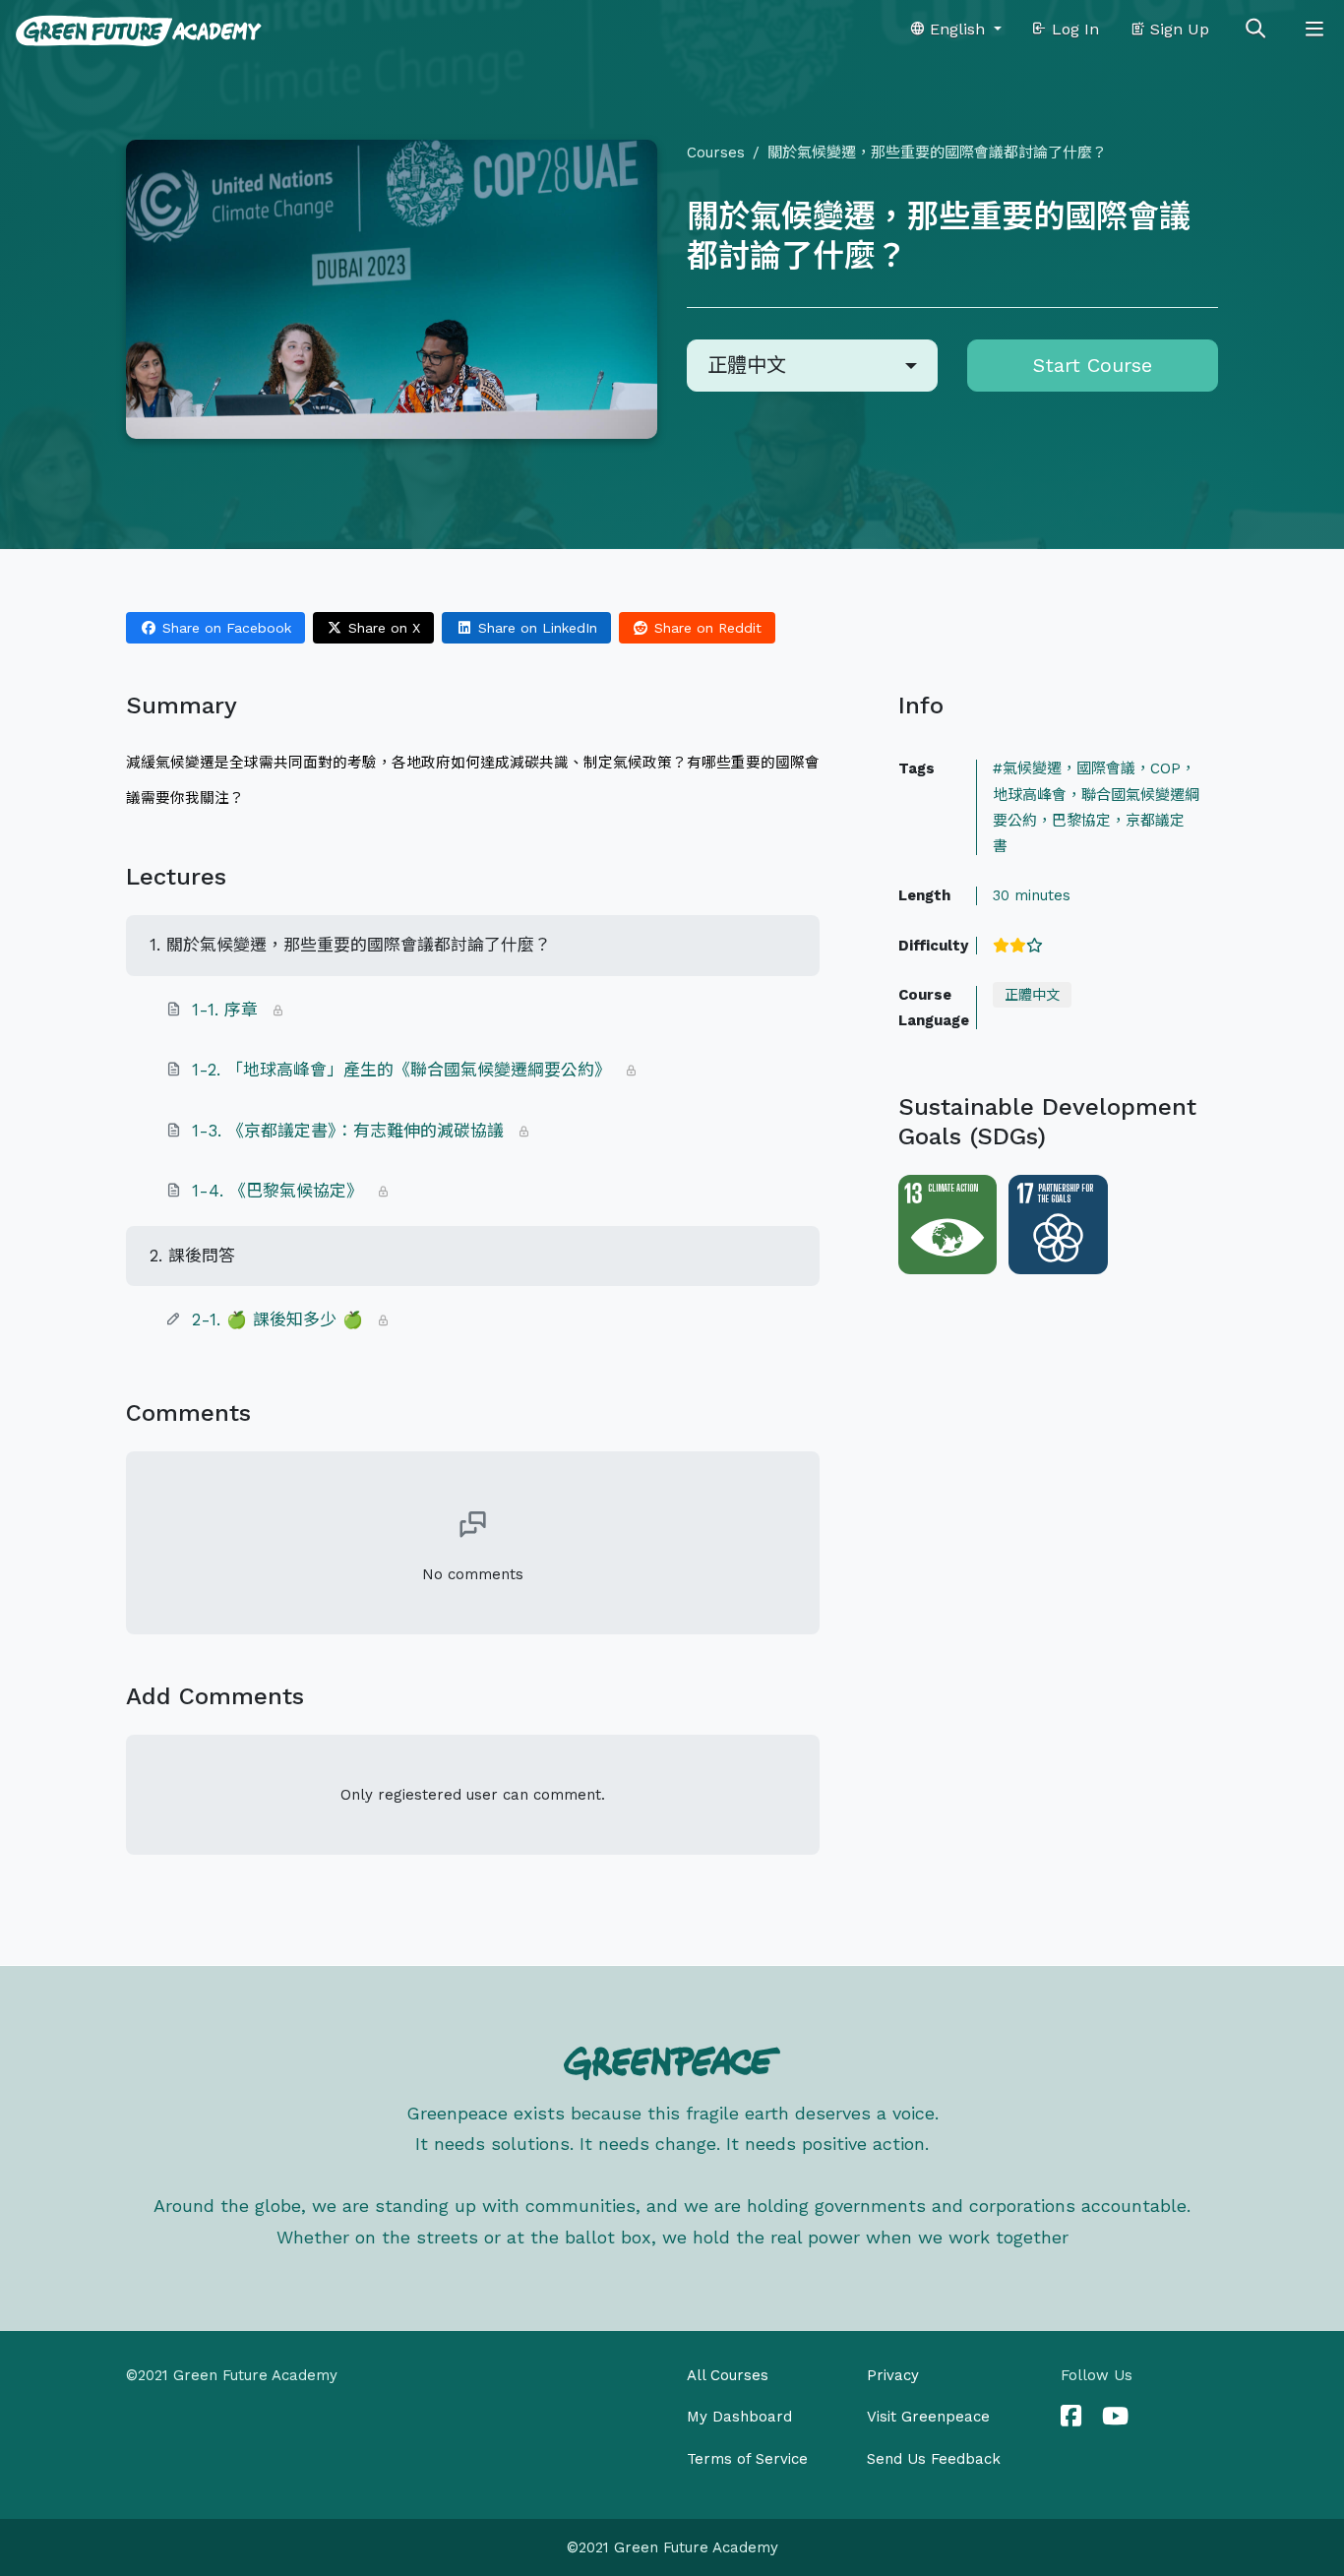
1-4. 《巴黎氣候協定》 (277, 1191)
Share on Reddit (705, 628)
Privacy (893, 2375)
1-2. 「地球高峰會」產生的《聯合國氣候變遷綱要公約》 (401, 1070)
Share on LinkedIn (535, 628)
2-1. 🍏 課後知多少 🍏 (280, 1319)
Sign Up (1177, 29)
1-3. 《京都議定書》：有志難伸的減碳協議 (348, 1131)
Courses (716, 153)
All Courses (728, 2375)
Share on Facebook (224, 628)
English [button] (957, 29)
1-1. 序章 (225, 1010)
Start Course (1093, 365)
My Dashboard (739, 2417)
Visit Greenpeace (928, 2417)
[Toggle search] (1255, 30)
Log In (1073, 29)
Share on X (382, 628)
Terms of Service (747, 2459)
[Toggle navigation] (1314, 30)
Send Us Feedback (934, 2459)
